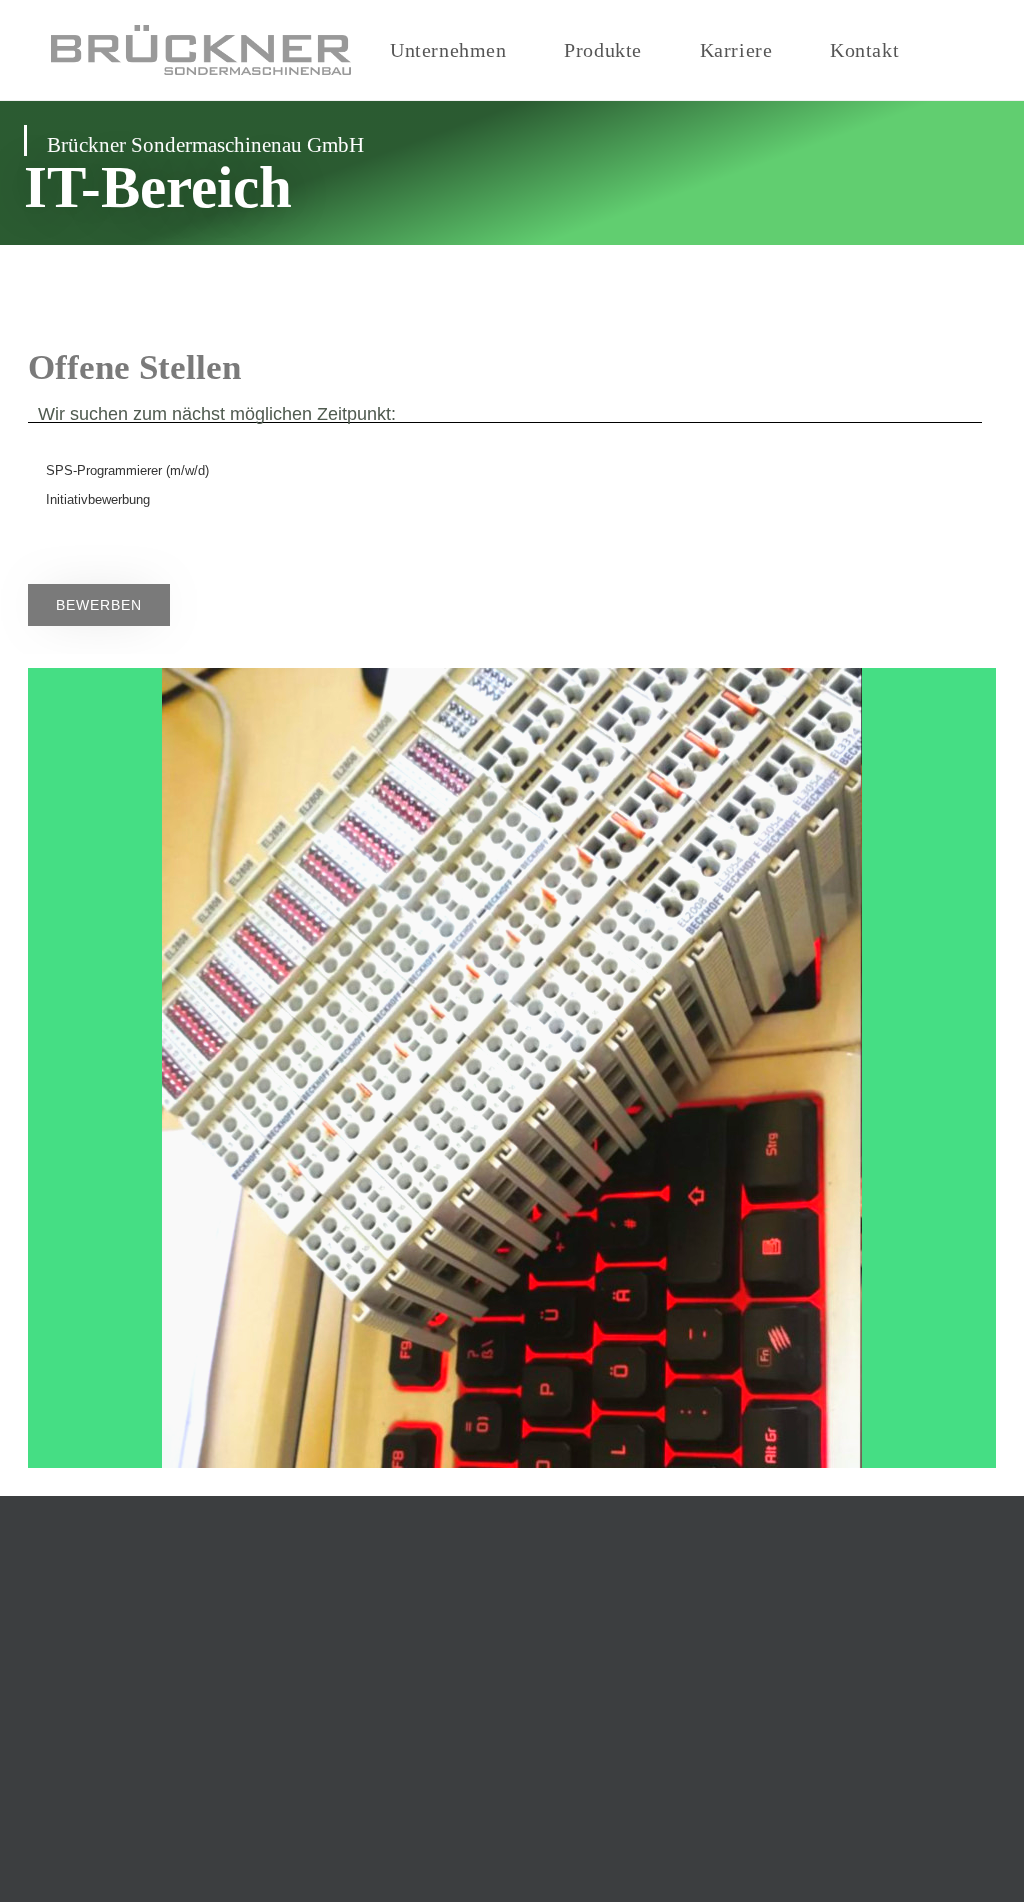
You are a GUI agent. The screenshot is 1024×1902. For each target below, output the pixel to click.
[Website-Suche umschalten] (965, 50)
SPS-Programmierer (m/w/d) (127, 470)
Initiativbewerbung (98, 499)
